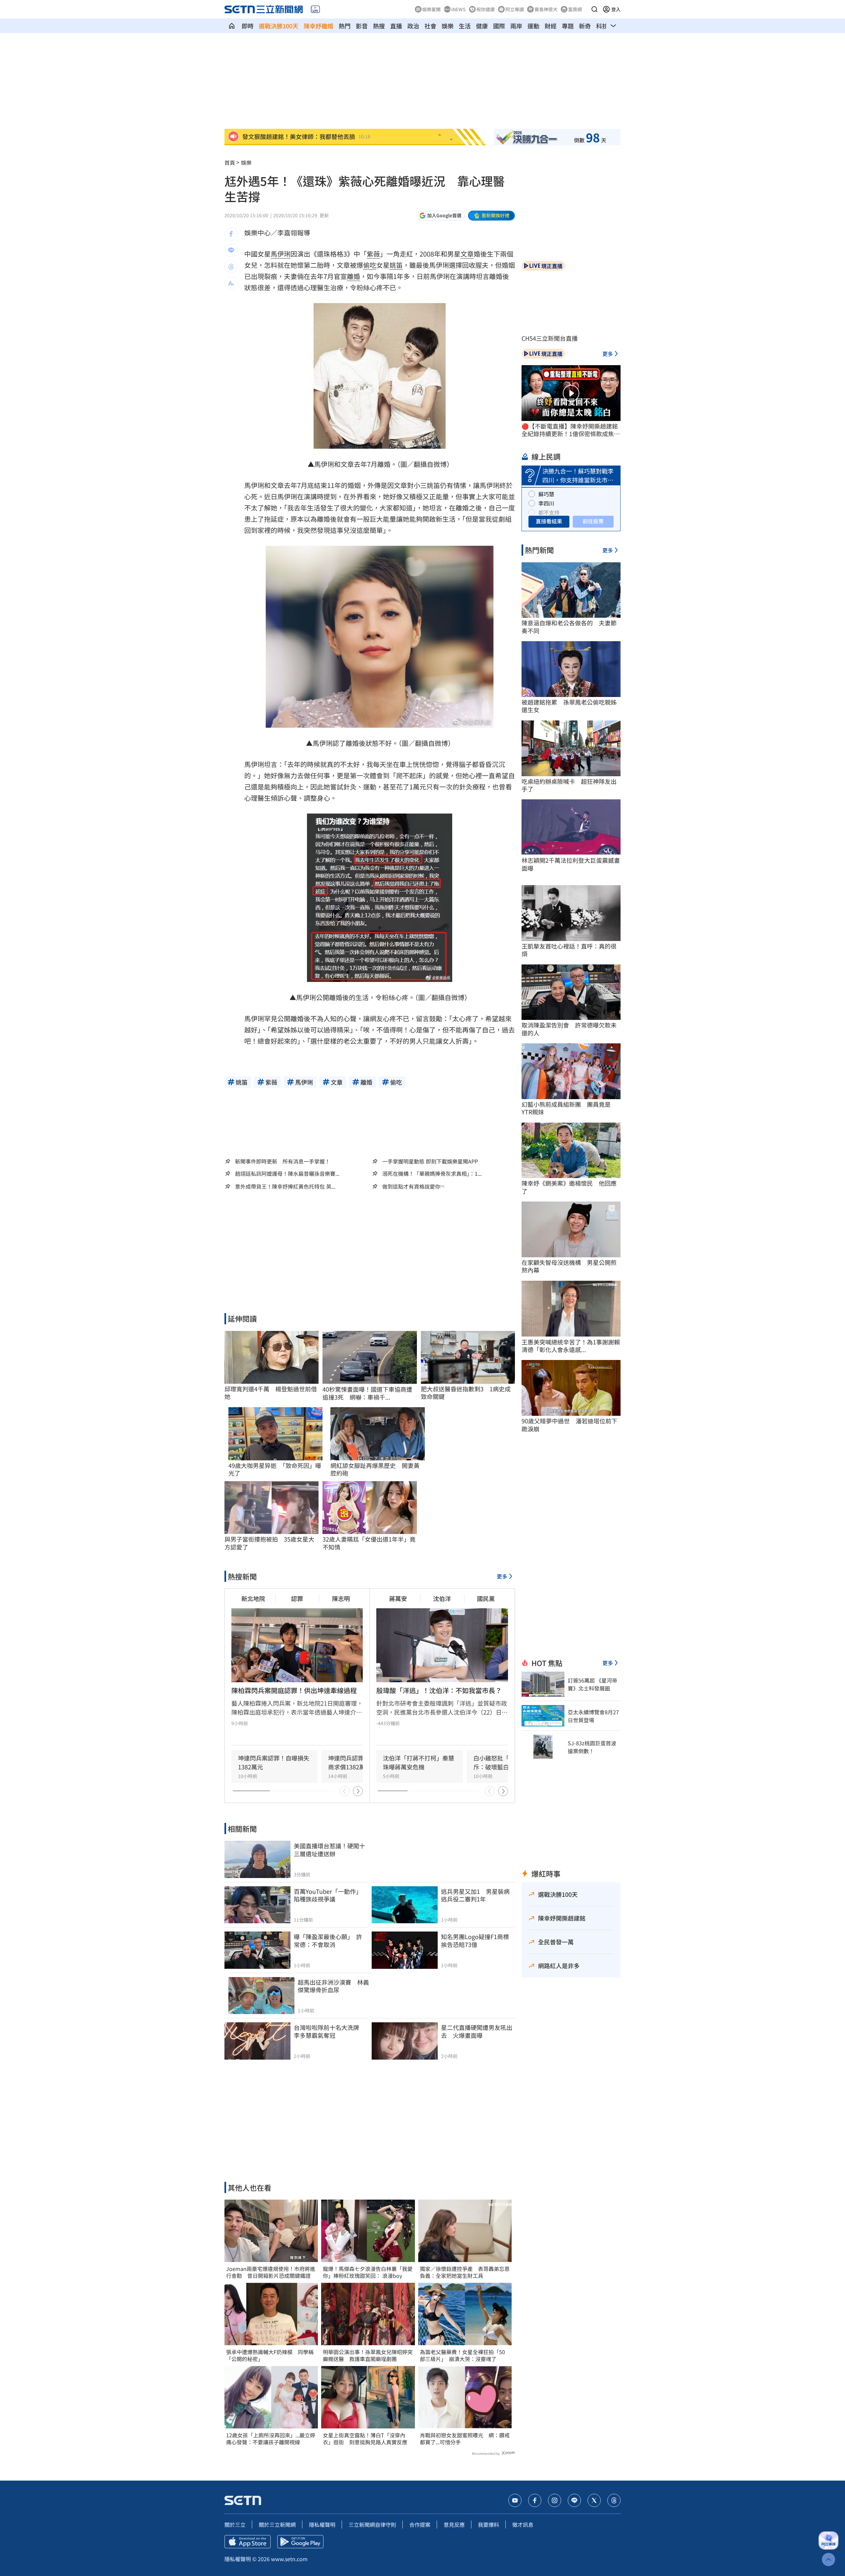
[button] (594, 9)
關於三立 (235, 2524)
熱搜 (379, 26)
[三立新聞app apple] (248, 2542)
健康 (482, 26)
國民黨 (486, 1598)
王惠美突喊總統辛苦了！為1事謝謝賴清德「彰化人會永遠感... (571, 1346)
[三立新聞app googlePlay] (300, 2542)
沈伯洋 (442, 1598)
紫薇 (373, 254)
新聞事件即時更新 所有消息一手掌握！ (283, 1161)
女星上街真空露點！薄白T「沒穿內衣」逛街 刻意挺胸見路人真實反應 (365, 2439)
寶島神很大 (546, 9)
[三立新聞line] (574, 2500)
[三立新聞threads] (614, 2500)
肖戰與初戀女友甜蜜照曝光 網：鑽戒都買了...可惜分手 (465, 2439)
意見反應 (454, 2524)
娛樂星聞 (431, 9)
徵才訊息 (523, 2524)
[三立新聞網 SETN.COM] (232, 26)
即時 (248, 26)
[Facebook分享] (231, 234)
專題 (568, 26)
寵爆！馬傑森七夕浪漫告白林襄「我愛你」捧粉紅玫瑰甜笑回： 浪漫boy (368, 2272)
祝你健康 (486, 9)
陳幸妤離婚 (319, 26)
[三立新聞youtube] (515, 2500)
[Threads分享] (231, 267)
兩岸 (516, 26)
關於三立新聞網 (277, 2524)
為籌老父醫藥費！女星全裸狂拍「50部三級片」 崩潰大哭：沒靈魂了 (462, 2355)
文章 (467, 254)
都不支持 (549, 512)
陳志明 (341, 1598)
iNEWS (458, 9)
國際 (499, 26)
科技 (602, 26)
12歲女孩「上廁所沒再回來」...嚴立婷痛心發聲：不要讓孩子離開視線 (271, 2439)
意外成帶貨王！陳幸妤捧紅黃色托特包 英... (285, 1186)
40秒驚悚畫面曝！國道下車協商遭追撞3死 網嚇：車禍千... (367, 1393)
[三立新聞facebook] (535, 2500)
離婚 (354, 276)
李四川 (546, 503)
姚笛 (396, 265)
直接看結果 (549, 521)
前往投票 (593, 521)
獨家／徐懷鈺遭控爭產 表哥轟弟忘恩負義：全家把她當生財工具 (465, 2272)
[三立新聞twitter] (594, 2500)
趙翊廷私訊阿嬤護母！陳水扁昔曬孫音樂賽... (287, 1174)
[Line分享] (231, 250)
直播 (396, 26)
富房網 (575, 9)
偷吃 (370, 265)
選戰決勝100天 (279, 26)
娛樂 (448, 26)
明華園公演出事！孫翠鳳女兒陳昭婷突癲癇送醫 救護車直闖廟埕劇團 (368, 2355)
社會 (430, 26)
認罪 (297, 1598)
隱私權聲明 (322, 2524)
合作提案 (420, 2524)
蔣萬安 (398, 1598)
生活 (465, 26)
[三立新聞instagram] (555, 2500)
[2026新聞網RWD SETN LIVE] (315, 9)
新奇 (585, 26)
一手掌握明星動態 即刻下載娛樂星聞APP (430, 1161)
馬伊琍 (281, 254)
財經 (551, 26)
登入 (616, 9)
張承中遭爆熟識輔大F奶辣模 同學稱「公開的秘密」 (270, 2355)
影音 (362, 26)
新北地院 (253, 1598)
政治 (413, 26)
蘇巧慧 (546, 494)
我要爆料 (489, 2524)
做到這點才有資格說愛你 (411, 1186)
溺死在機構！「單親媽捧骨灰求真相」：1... (432, 1174)
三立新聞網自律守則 (372, 2524)
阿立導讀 (515, 9)
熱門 (345, 26)
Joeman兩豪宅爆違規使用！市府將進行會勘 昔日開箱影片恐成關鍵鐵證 (271, 2272)
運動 (533, 26)
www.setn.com (289, 2559)
